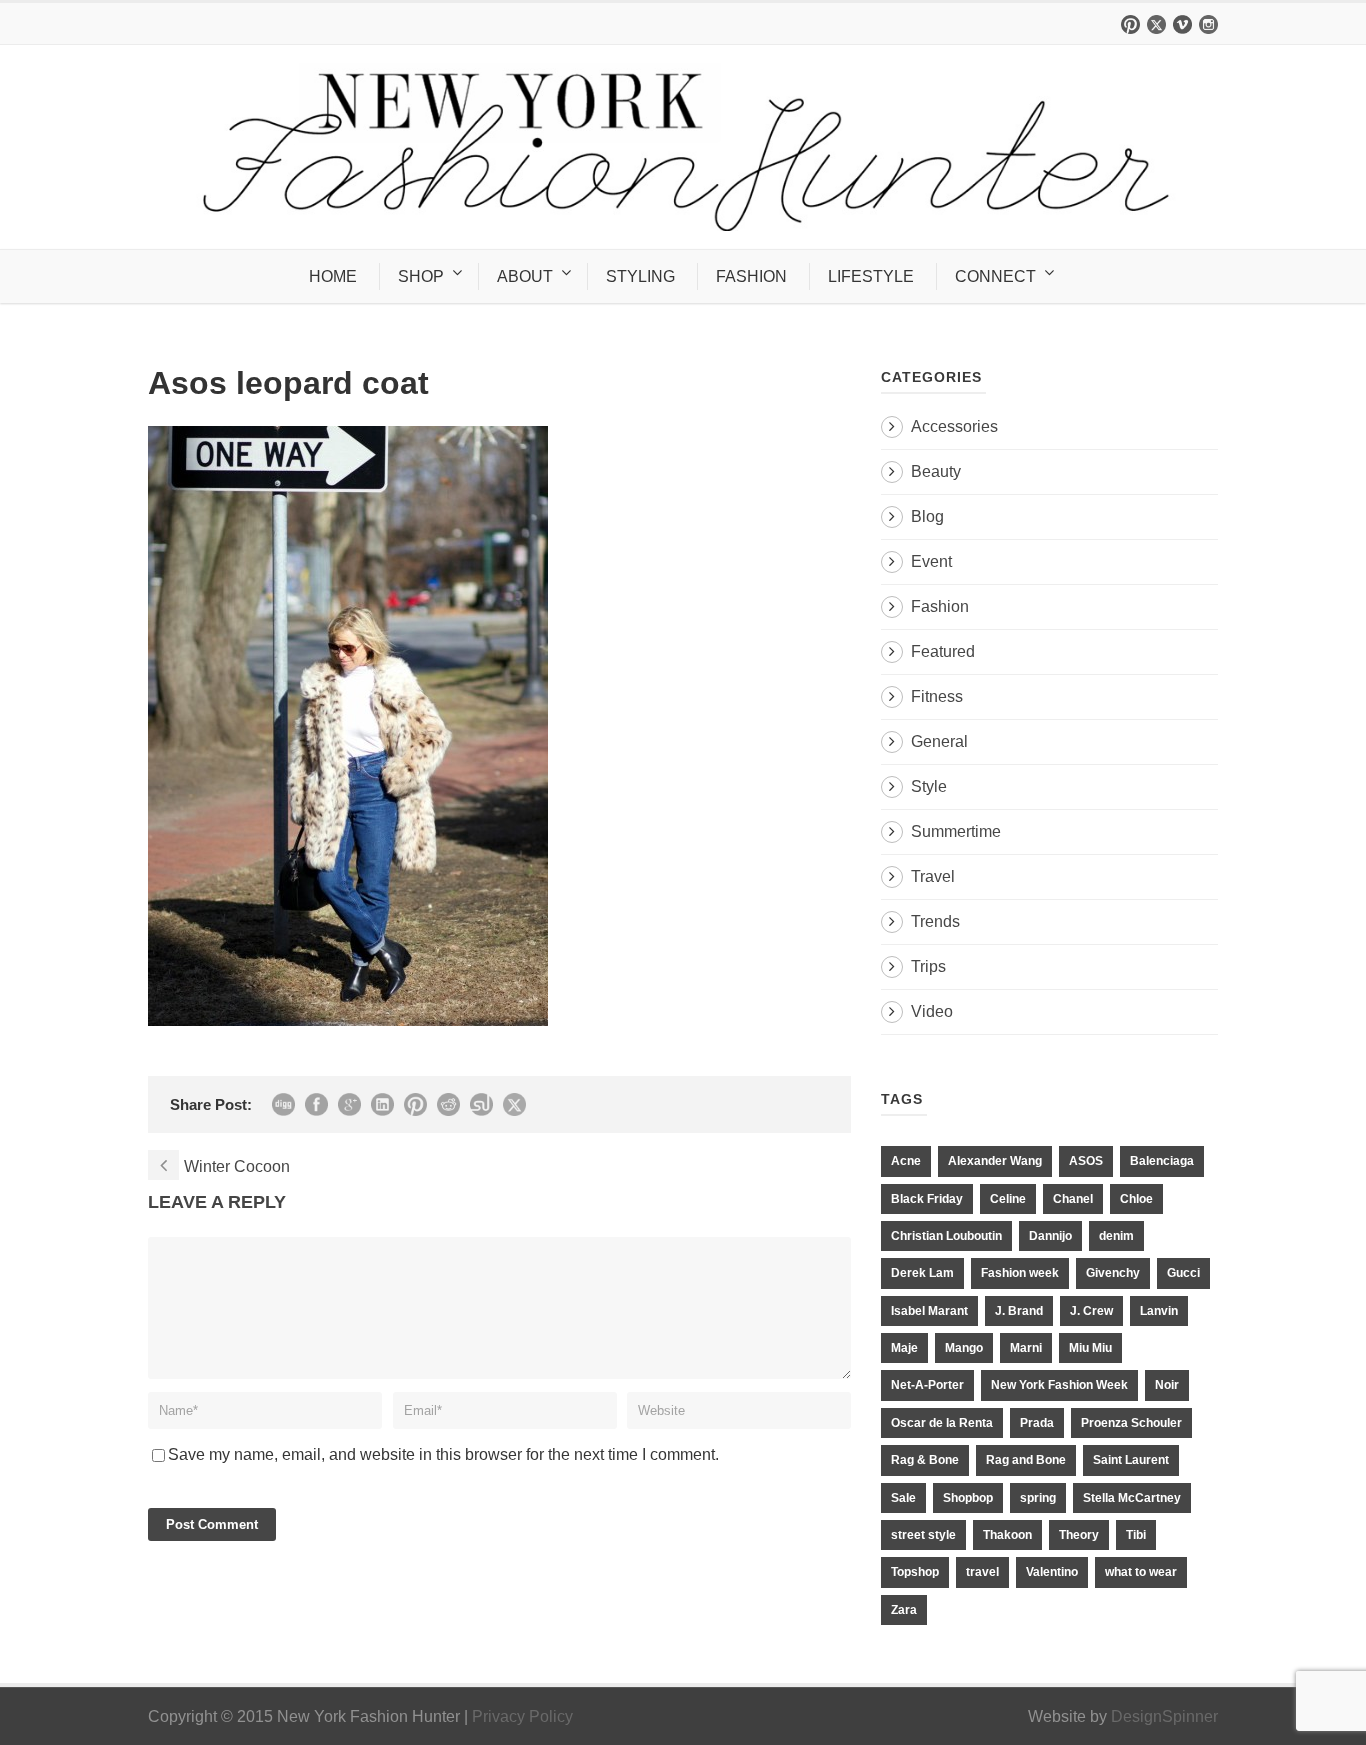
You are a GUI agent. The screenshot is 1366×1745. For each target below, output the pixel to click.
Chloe (1136, 1199)
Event (931, 561)
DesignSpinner (1164, 1716)
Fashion (940, 606)
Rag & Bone (925, 1460)
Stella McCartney (1132, 1498)
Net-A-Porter (927, 1385)
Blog (927, 516)
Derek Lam (922, 1273)
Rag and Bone (1026, 1460)
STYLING (640, 276)
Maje (904, 1348)
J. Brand (1019, 1311)
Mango (964, 1348)
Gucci (1183, 1273)
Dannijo (1050, 1236)
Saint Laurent (1131, 1460)
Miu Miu (1090, 1348)
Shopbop (968, 1498)
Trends (935, 921)
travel (982, 1572)
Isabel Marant (929, 1311)
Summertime (956, 831)
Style (929, 786)
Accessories (954, 426)
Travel (933, 876)
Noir (1167, 1385)
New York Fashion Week (1059, 1385)
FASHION (751, 276)
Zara (904, 1610)
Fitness (937, 696)
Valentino (1052, 1572)
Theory (1079, 1535)
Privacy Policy (522, 1716)
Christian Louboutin (946, 1236)
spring (1038, 1498)
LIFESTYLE (871, 276)
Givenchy (1113, 1273)
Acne (906, 1161)
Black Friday (927, 1199)
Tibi (1136, 1535)
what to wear (1141, 1572)
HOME (333, 276)
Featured (943, 651)
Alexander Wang (995, 1161)
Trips (928, 966)
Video (932, 1011)
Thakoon (1007, 1535)
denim (1116, 1236)
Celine (1008, 1199)
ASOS (1086, 1161)
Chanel (1073, 1199)
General (939, 741)
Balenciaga (1162, 1161)
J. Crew (1091, 1311)
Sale (903, 1498)
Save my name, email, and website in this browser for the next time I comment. (443, 1454)
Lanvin (1159, 1311)
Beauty (936, 471)
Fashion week (1020, 1273)
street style (923, 1535)
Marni (1026, 1348)
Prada (1037, 1423)
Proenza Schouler (1131, 1423)
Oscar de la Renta (942, 1423)
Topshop (915, 1572)
